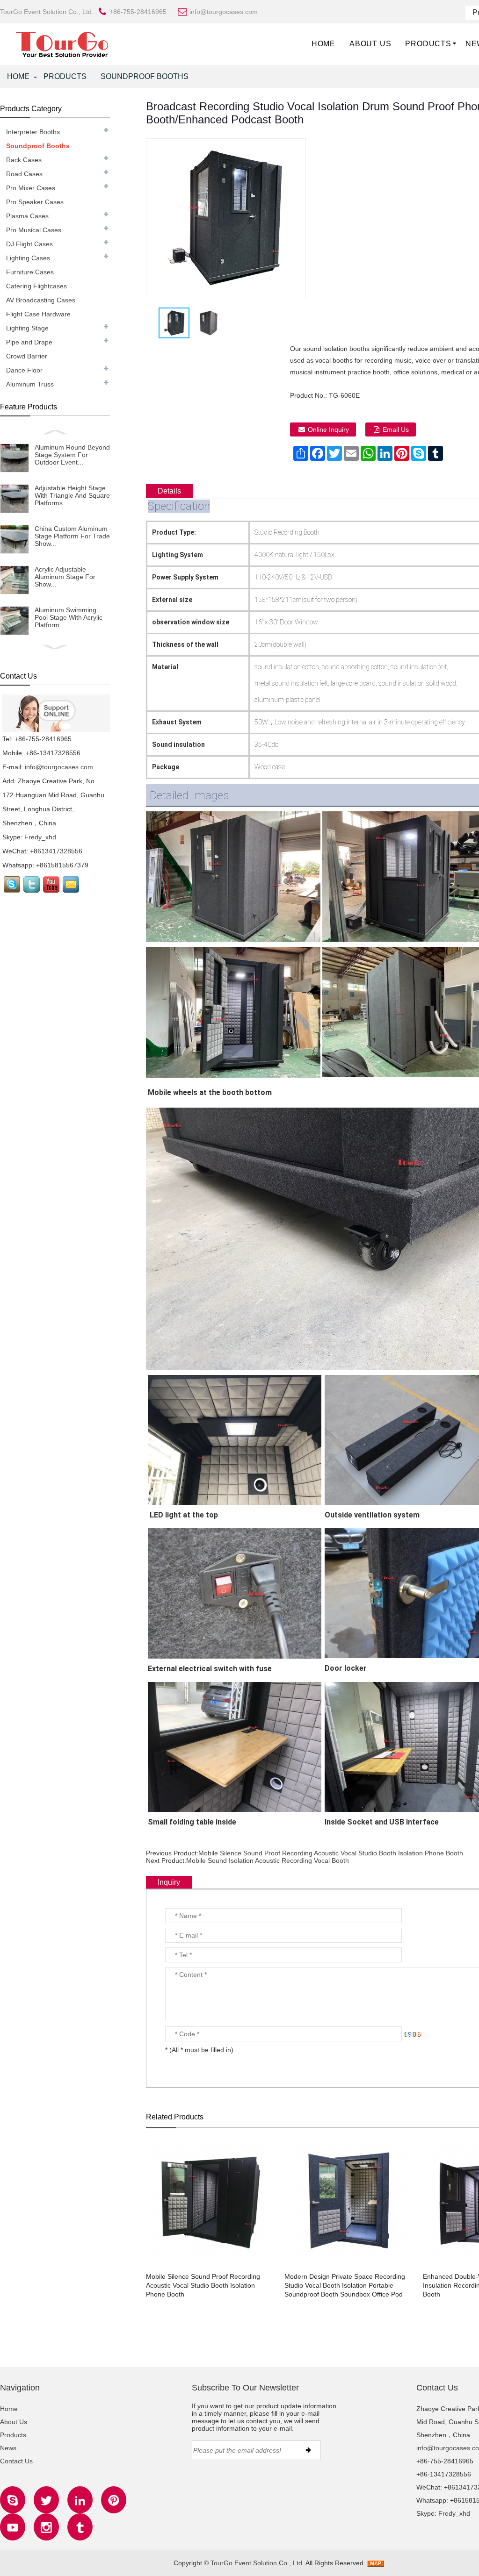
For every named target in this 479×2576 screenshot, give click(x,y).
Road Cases (24, 174)
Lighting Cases (28, 258)
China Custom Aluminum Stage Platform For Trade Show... (72, 536)
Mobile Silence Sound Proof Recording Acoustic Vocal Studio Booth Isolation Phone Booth (331, 1853)
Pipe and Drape (29, 342)
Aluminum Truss (30, 384)
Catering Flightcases (36, 286)
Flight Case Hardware (38, 314)
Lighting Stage (27, 328)
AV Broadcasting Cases (41, 300)
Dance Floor (24, 370)
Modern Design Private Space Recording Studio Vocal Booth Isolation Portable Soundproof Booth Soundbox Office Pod (345, 2285)
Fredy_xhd (40, 837)
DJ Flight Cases (29, 244)
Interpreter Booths (33, 132)
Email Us (396, 429)
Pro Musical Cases (34, 230)
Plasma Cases (27, 216)
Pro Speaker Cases (35, 202)
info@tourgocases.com (59, 767)
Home (323, 44)
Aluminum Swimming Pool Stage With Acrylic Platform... (69, 617)
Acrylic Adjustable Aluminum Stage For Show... (65, 577)
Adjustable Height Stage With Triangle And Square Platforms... (72, 495)
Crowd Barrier (27, 356)
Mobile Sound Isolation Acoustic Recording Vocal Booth (268, 1860)
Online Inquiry (328, 429)
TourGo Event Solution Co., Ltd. (257, 2563)
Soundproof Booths (145, 76)
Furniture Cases (30, 272)
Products (428, 44)
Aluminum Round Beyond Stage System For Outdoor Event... (72, 455)
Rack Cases (24, 160)
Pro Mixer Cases (31, 188)
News (8, 2448)
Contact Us (16, 2461)
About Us (370, 44)
